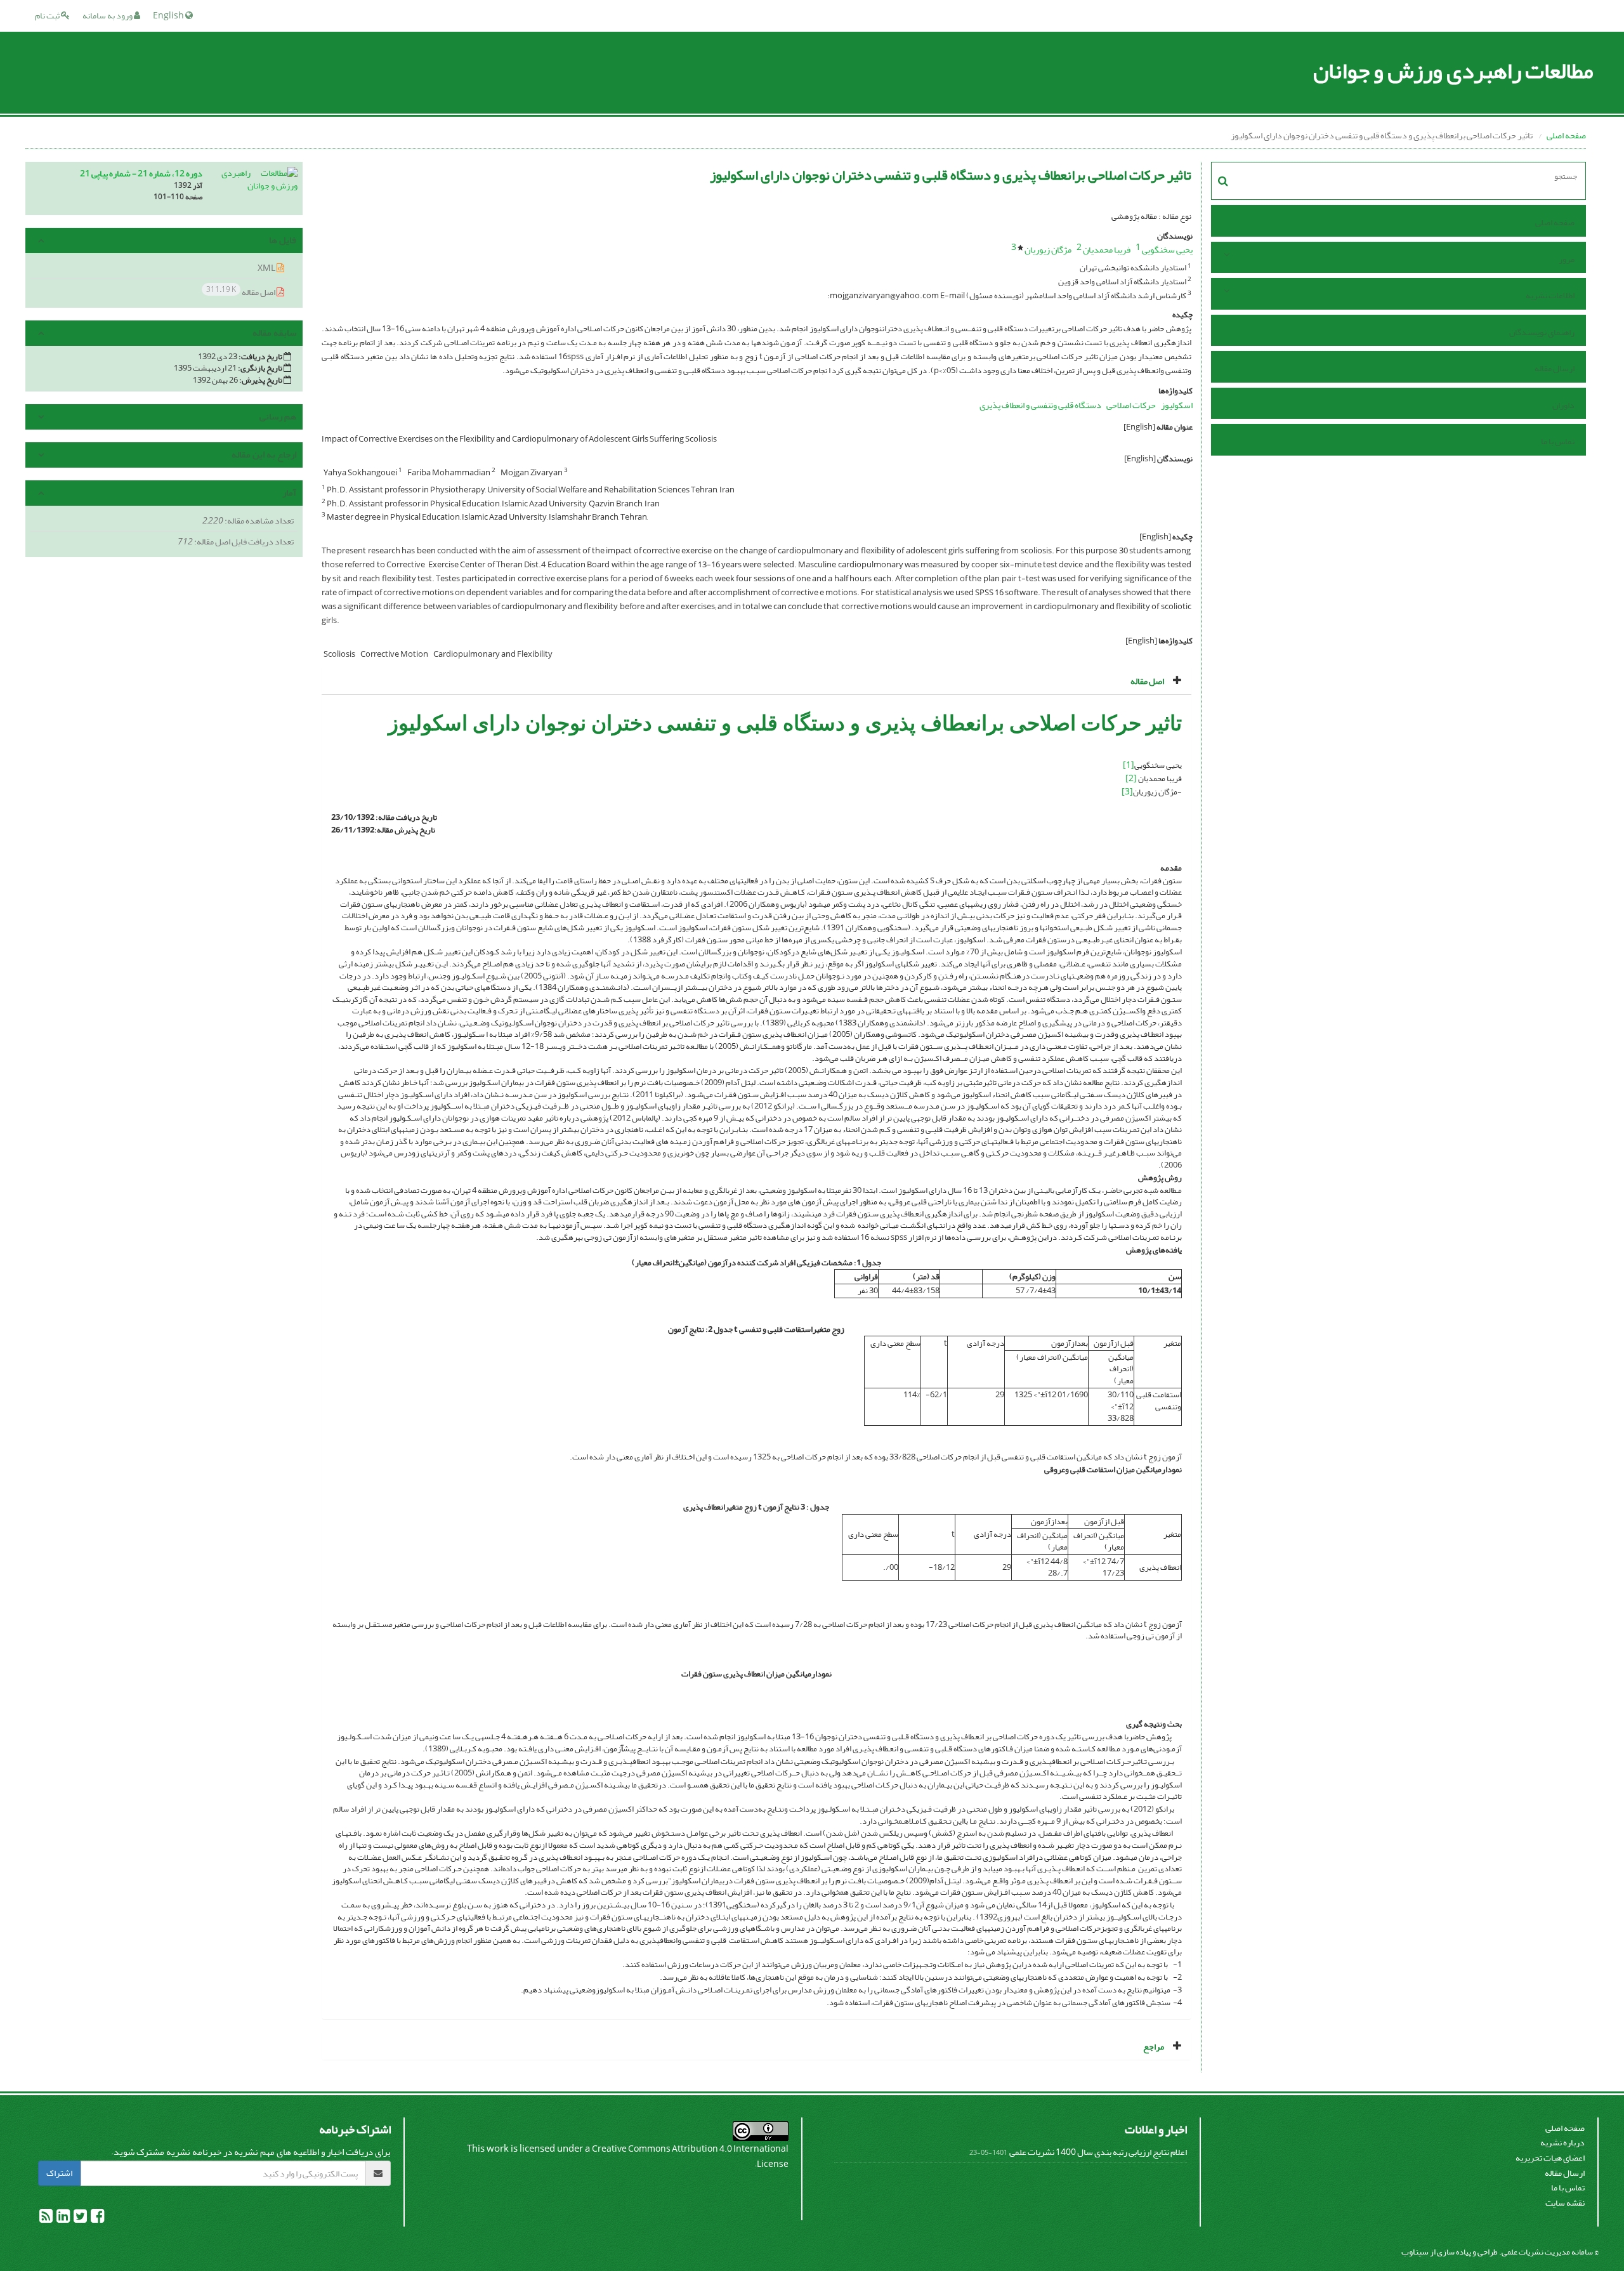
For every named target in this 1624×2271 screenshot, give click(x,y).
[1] (1129, 765)
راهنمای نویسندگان (1542, 332)
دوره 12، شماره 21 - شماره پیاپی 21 (141, 174)
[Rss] (46, 2219)
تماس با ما (1558, 441)
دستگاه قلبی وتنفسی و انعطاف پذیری (1040, 405)
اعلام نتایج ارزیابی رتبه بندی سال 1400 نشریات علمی (1098, 2152)
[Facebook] (97, 2219)
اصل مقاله (241, 292)
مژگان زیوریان (1048, 250)
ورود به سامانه (108, 16)
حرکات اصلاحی (1131, 405)
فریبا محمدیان (1107, 250)
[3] (1127, 792)
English (169, 16)
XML (267, 268)
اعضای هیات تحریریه (1550, 2158)
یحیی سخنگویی (1167, 250)
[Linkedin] (62, 2219)
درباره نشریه (1562, 2143)
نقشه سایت (1565, 2203)
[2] (1131, 778)
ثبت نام (48, 16)
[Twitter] (80, 2219)
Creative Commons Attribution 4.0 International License (690, 2156)
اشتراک (59, 2173)
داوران (1563, 405)
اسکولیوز (1177, 405)
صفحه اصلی (1566, 135)
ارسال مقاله (1555, 368)
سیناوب (1415, 2252)
